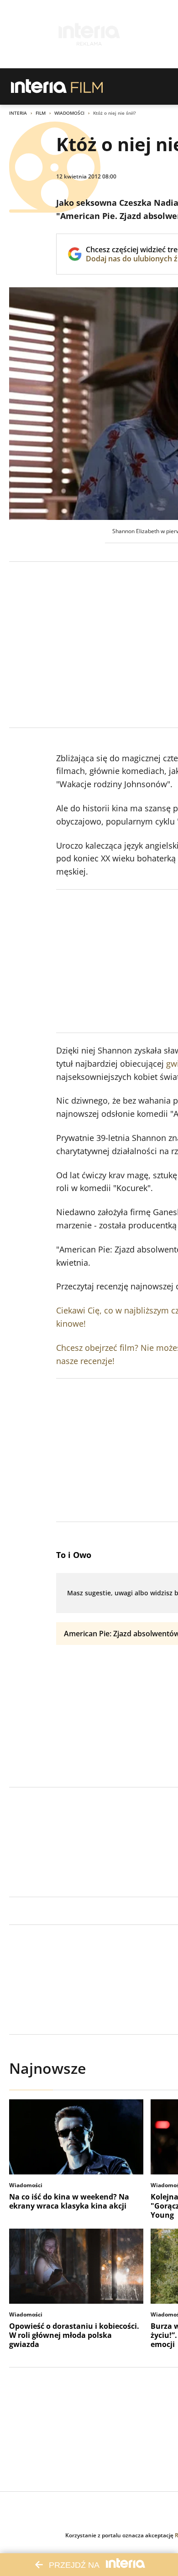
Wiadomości (69, 113)
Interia (18, 113)
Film (41, 113)
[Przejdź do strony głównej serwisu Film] (87, 87)
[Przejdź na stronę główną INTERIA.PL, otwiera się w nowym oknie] (39, 87)
